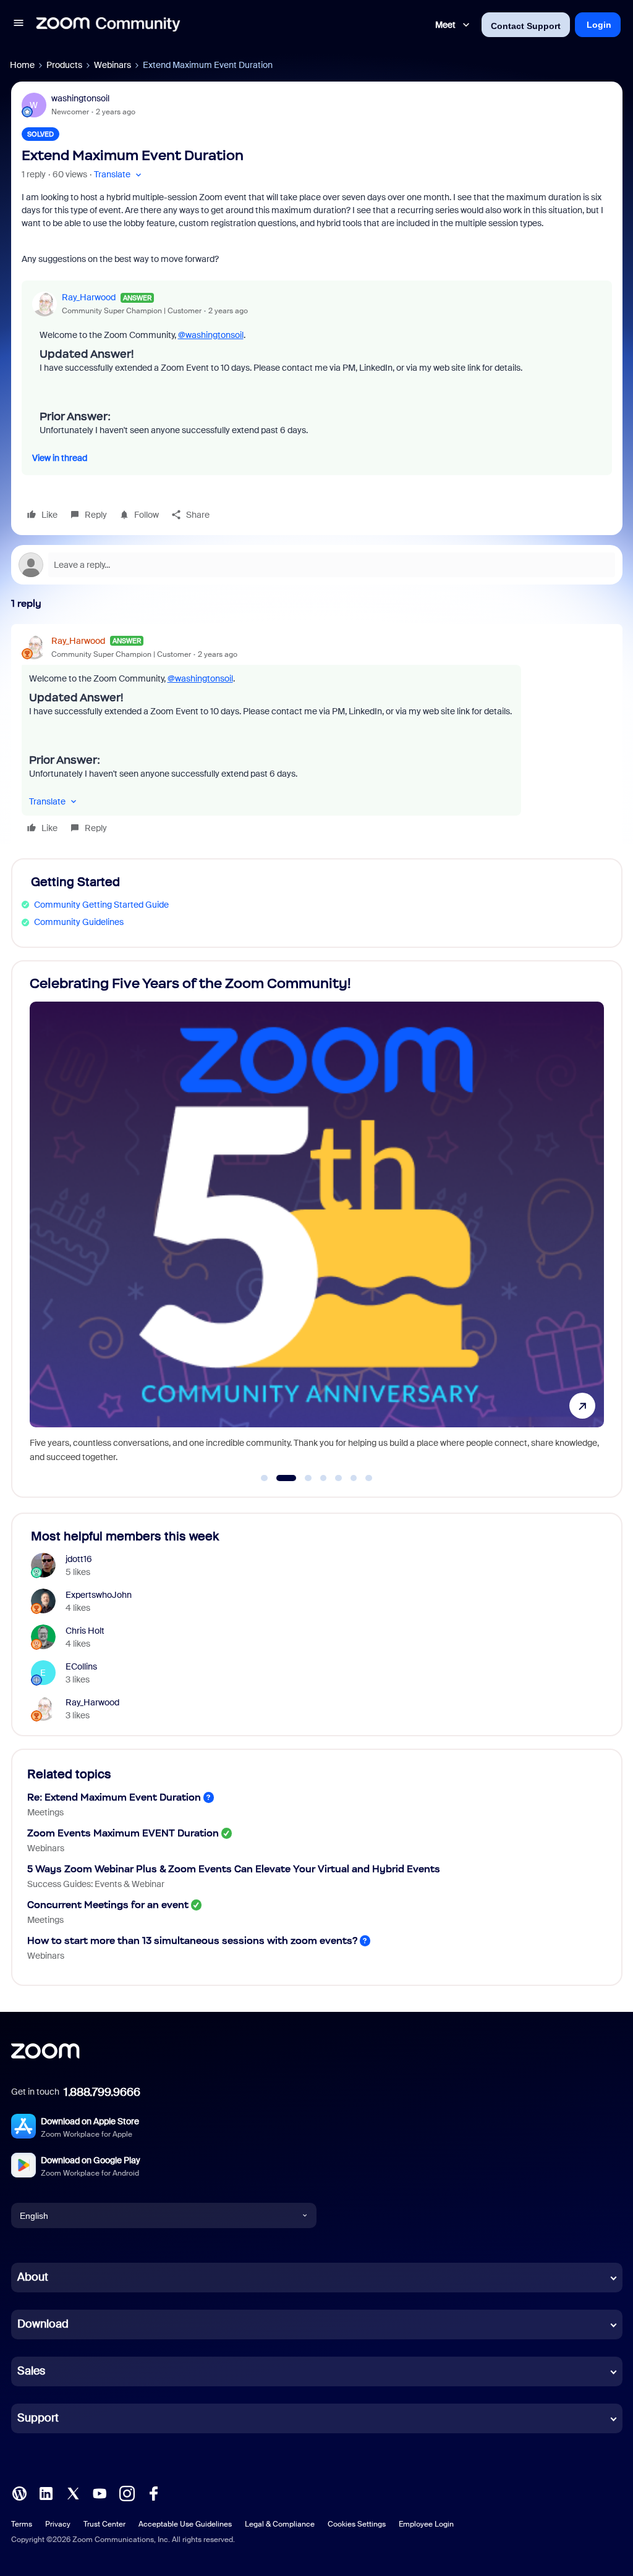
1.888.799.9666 (102, 2092)
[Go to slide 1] (265, 1478)
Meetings (45, 1812)
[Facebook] (153, 2493)
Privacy (58, 2524)
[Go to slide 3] (301, 1478)
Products (64, 65)
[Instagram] (127, 2493)
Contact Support (526, 26)
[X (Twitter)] (73, 2493)
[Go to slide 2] (279, 1478)
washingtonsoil (80, 98)
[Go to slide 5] (339, 1478)
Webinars (113, 65)
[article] (317, 736)
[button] (19, 25)
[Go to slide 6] (354, 1478)
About (33, 2277)
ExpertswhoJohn (99, 1595)
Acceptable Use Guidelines (185, 2524)
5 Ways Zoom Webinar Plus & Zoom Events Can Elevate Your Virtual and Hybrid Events (234, 1869)
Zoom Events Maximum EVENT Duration (123, 1833)
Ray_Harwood (89, 297)
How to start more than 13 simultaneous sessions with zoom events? (192, 1940)
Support (38, 2418)
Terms (22, 2524)
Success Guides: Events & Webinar (96, 1884)
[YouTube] (100, 2493)
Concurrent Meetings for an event (108, 1905)
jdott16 (79, 1559)
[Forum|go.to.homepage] (108, 25)
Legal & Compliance (280, 2524)
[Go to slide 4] (323, 1478)
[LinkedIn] (46, 2493)
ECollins (81, 1666)
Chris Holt (85, 1631)
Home (22, 65)
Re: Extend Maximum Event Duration (114, 1797)
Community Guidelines (79, 922)
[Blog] (19, 2493)
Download (43, 2324)
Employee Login (426, 2524)
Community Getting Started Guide (101, 905)
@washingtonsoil (211, 335)
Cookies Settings (357, 2524)
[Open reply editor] (317, 565)
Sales (31, 2371)
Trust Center (104, 2524)
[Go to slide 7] (369, 1478)
